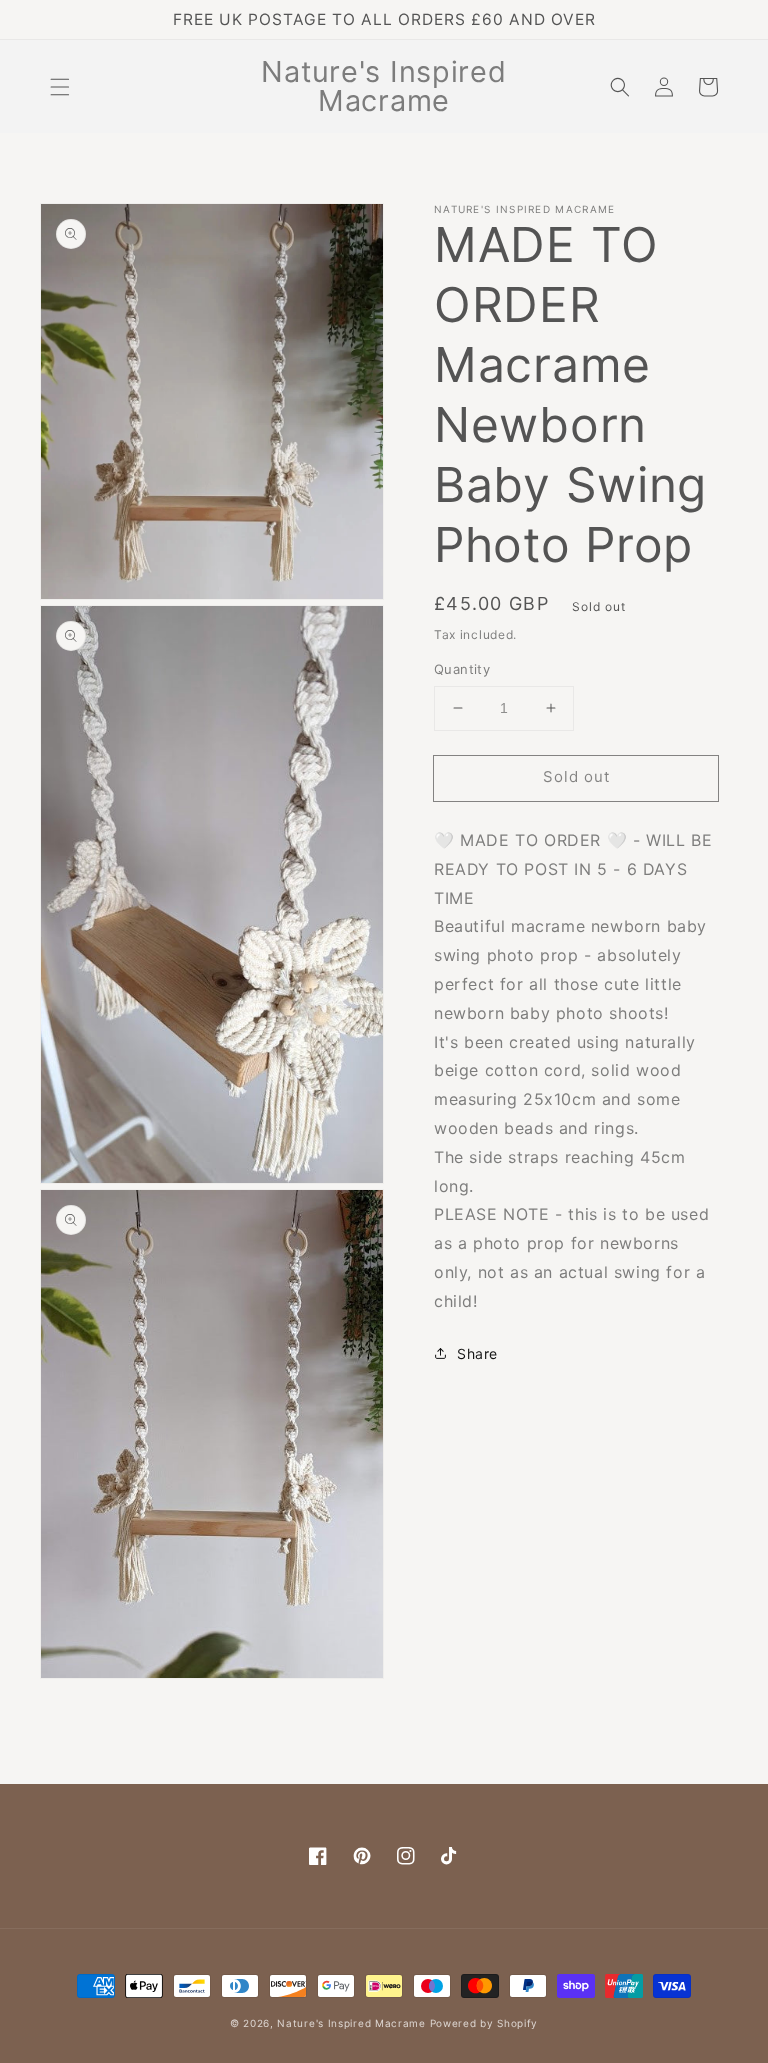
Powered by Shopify (484, 2023)
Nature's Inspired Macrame (351, 2023)
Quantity (462, 669)
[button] (60, 87)
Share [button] (477, 1353)
